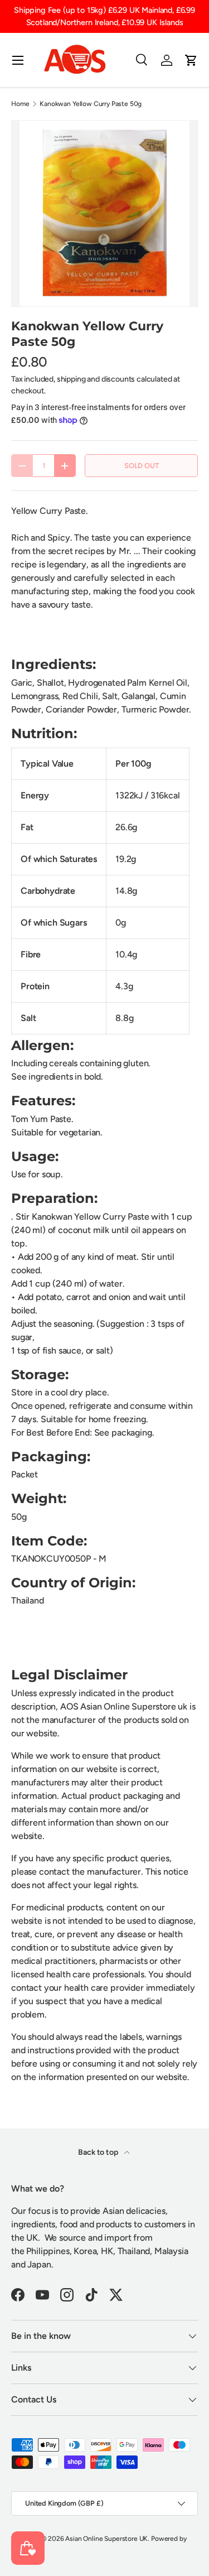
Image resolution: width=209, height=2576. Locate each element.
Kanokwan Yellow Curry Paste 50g (91, 104)
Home (20, 104)
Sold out (142, 466)
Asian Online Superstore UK (106, 2539)
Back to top (99, 2152)
